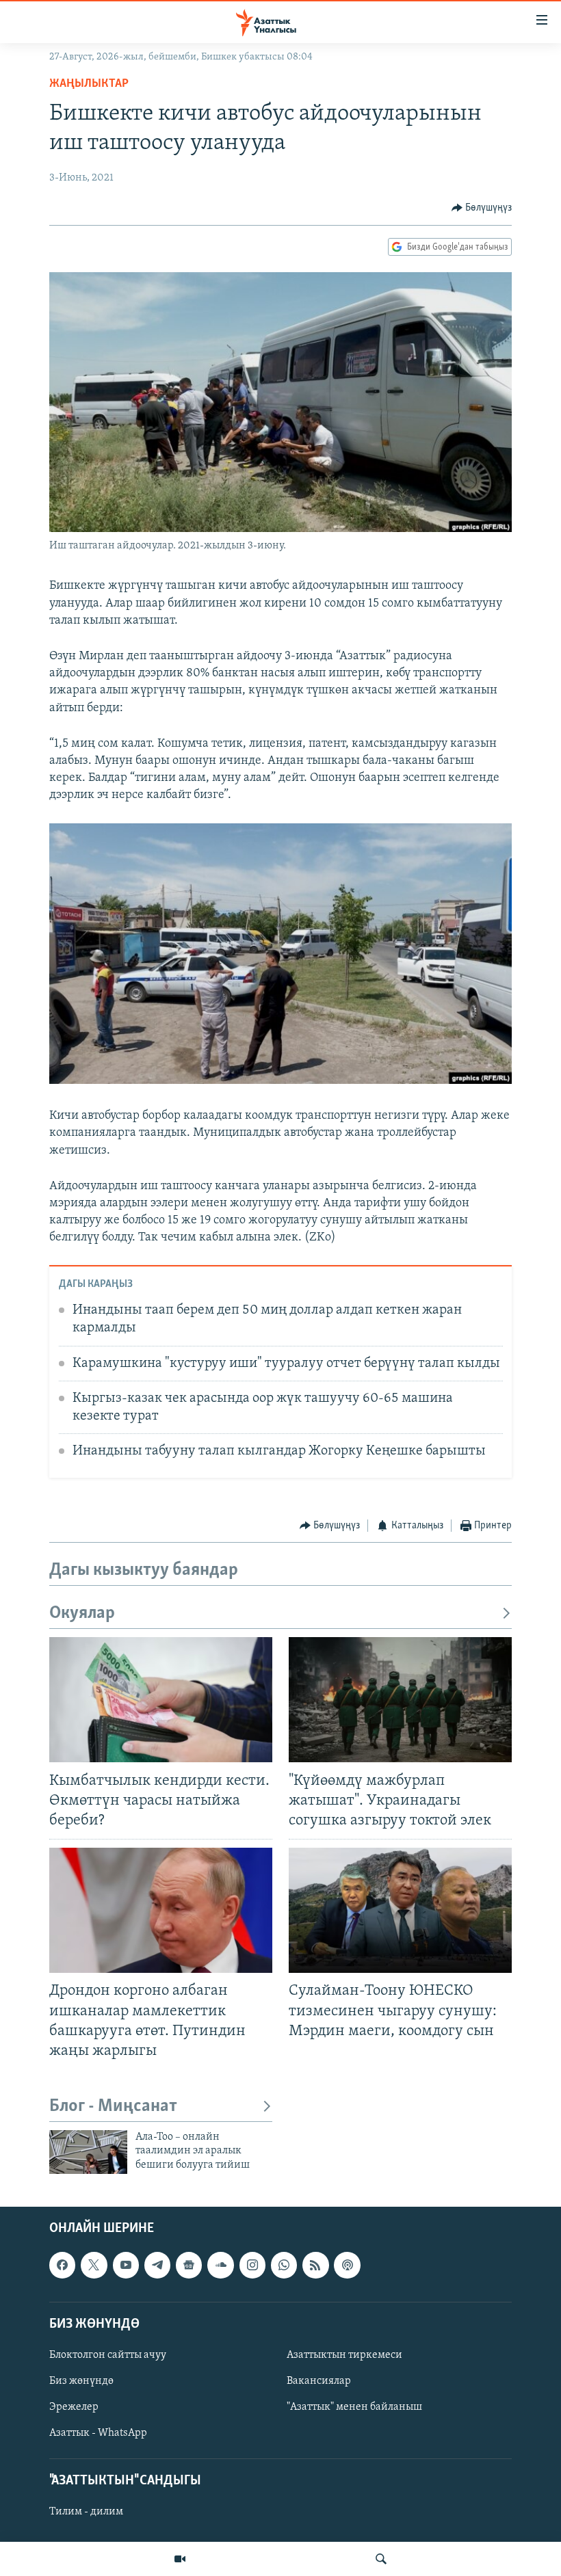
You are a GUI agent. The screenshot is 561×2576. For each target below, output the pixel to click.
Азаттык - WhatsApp (98, 2433)
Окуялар (82, 1614)
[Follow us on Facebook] (62, 2265)
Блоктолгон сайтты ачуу (108, 2355)
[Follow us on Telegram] (157, 2265)
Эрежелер (74, 2407)
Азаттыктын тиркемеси (344, 2355)
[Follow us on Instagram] (252, 2265)
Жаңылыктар (89, 84)
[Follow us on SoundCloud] (220, 2265)
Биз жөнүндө (81, 2381)
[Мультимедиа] (180, 2559)
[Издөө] (381, 2559)
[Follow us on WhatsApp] (284, 2265)
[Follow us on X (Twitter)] (94, 2265)
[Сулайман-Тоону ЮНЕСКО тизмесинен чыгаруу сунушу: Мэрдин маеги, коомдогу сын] (400, 1910)
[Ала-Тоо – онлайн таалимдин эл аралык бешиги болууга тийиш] (88, 2152)
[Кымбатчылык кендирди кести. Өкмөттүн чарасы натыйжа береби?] (161, 1700)
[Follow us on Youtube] (126, 2265)
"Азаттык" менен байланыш (354, 2407)
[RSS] (315, 2265)
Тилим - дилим (86, 2512)
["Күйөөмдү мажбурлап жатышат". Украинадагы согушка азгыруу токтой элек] (400, 1700)
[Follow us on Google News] (189, 2265)
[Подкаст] (347, 2265)
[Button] (482, 208)
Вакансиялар (319, 2381)
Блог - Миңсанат (113, 2107)
